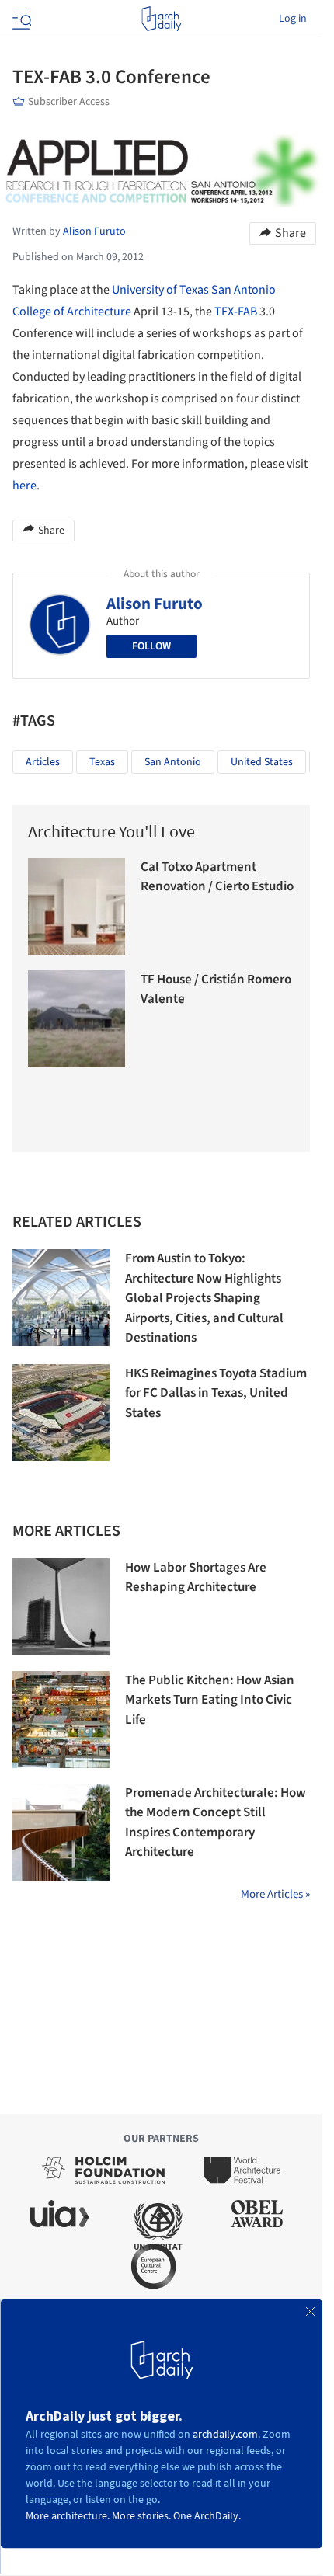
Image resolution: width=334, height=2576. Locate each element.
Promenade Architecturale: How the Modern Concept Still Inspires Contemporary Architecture (216, 1823)
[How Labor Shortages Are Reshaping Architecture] (61, 1607)
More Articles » (275, 1894)
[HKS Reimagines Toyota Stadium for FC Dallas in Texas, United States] (61, 1413)
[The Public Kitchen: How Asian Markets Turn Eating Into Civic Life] (61, 1720)
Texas (102, 762)
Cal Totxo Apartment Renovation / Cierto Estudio (217, 877)
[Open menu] (20, 19)
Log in (293, 19)
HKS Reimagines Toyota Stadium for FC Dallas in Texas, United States (216, 1393)
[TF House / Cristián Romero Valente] (77, 1019)
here (24, 486)
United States (262, 762)
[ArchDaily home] (161, 19)
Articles (43, 762)
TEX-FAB (236, 312)
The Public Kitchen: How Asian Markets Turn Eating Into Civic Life (210, 1700)
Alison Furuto (155, 604)
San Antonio (173, 762)
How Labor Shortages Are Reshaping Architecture (196, 1578)
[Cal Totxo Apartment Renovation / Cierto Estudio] (77, 906)
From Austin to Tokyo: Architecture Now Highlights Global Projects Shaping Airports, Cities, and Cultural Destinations (204, 1298)
